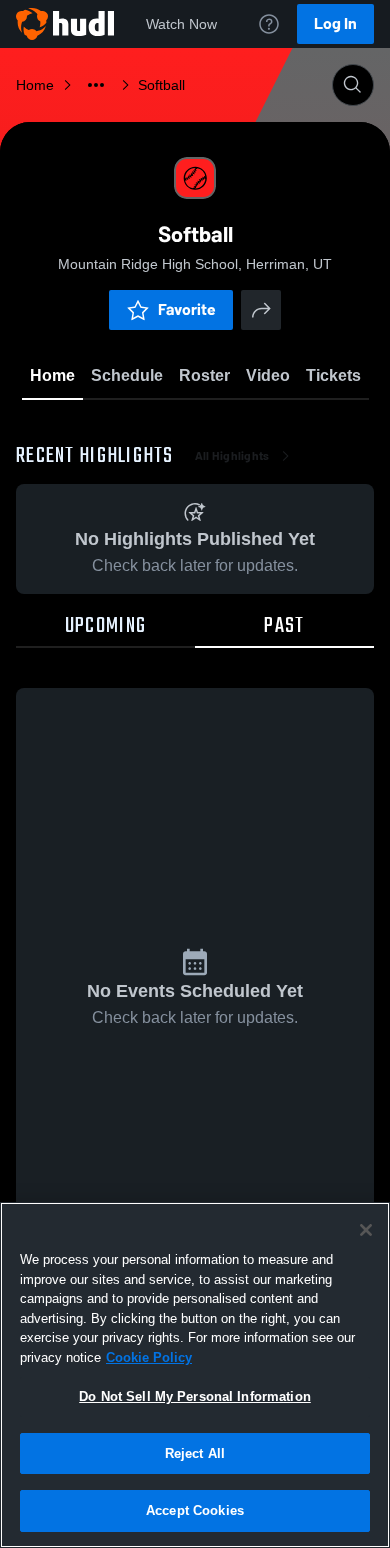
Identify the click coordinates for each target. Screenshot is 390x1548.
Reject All (195, 1453)
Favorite (187, 309)
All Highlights (232, 456)
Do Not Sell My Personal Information (195, 1396)
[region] (195, 1375)
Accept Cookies (195, 1510)
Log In (335, 23)
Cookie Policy (149, 1357)
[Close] (366, 1230)
